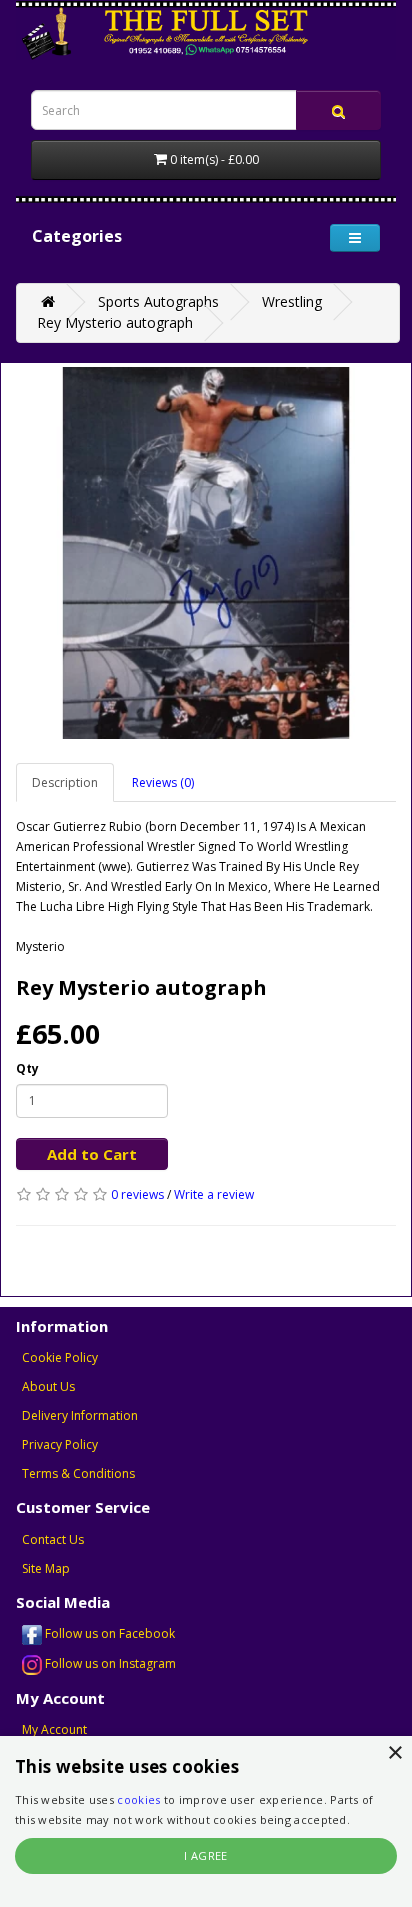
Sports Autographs (158, 301)
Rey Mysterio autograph (115, 322)
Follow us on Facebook (108, 1633)
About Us (48, 1386)
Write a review (214, 1194)
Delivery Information (80, 1415)
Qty (27, 1068)
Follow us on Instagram (109, 1663)
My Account (54, 1729)
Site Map (46, 1568)
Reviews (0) (163, 782)
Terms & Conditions (78, 1473)
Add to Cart (92, 1154)
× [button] (394, 1753)
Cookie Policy (60, 1357)
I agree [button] (206, 1855)
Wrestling (292, 301)
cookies (138, 1799)
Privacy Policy (60, 1444)
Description (65, 782)
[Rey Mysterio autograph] (206, 553)
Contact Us (53, 1539)
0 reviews (137, 1194)
